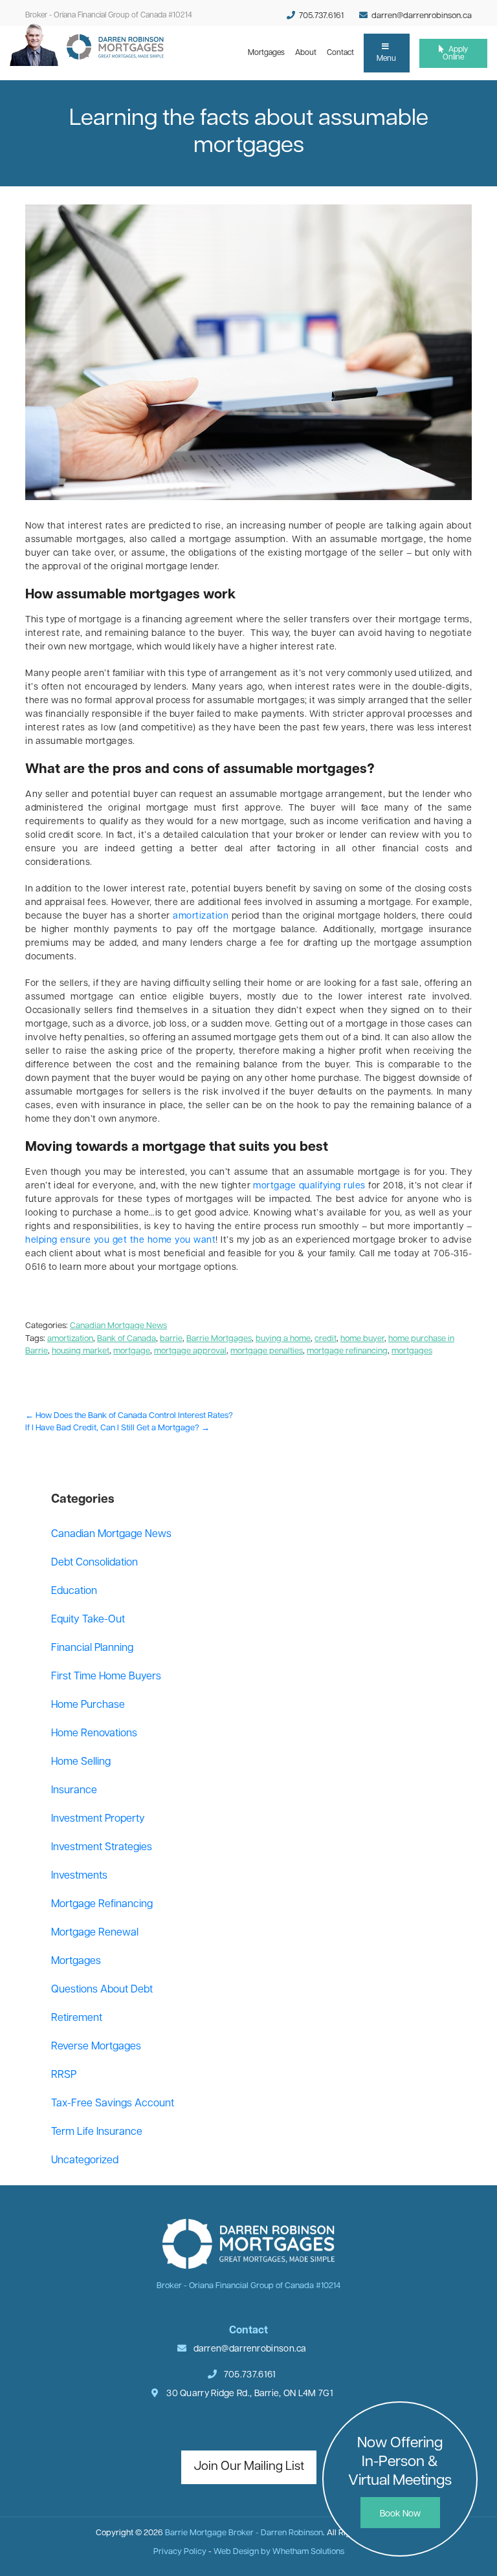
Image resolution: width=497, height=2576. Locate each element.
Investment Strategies (102, 1848)
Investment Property (98, 1819)
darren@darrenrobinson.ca (422, 16)
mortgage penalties (267, 1351)
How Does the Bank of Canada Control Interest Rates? (129, 1416)
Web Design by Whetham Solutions (279, 2552)
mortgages (412, 1351)
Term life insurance (97, 2132)
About (308, 53)
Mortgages (269, 53)
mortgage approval (190, 1351)
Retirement (77, 2018)
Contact (343, 53)
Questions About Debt (102, 1990)
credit (326, 1339)
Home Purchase (88, 1705)
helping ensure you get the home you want (120, 1240)
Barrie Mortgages (219, 1339)
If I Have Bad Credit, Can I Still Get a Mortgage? (117, 1428)
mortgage (132, 1351)
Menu (386, 59)
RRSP (64, 2075)
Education (74, 1591)
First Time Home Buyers (106, 1677)
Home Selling (81, 1762)
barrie (171, 1339)
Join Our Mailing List (249, 2467)
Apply (455, 54)
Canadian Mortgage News (118, 1326)
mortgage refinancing (347, 1351)
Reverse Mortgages (96, 2047)
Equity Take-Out (88, 1620)
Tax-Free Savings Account (113, 2104)
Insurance (74, 1791)
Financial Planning (92, 1648)
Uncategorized (85, 2161)
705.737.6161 (320, 16)
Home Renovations (94, 1734)
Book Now (400, 2514)
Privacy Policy (180, 2552)
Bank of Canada (127, 1339)
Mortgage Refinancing (102, 1905)
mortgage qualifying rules (309, 1186)
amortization (201, 916)
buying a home (283, 1339)
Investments (79, 1876)
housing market (81, 1351)
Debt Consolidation (94, 1563)
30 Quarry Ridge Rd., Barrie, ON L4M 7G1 (249, 2394)
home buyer (362, 1339)
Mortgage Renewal (95, 1933)
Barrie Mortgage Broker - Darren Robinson (244, 2533)
